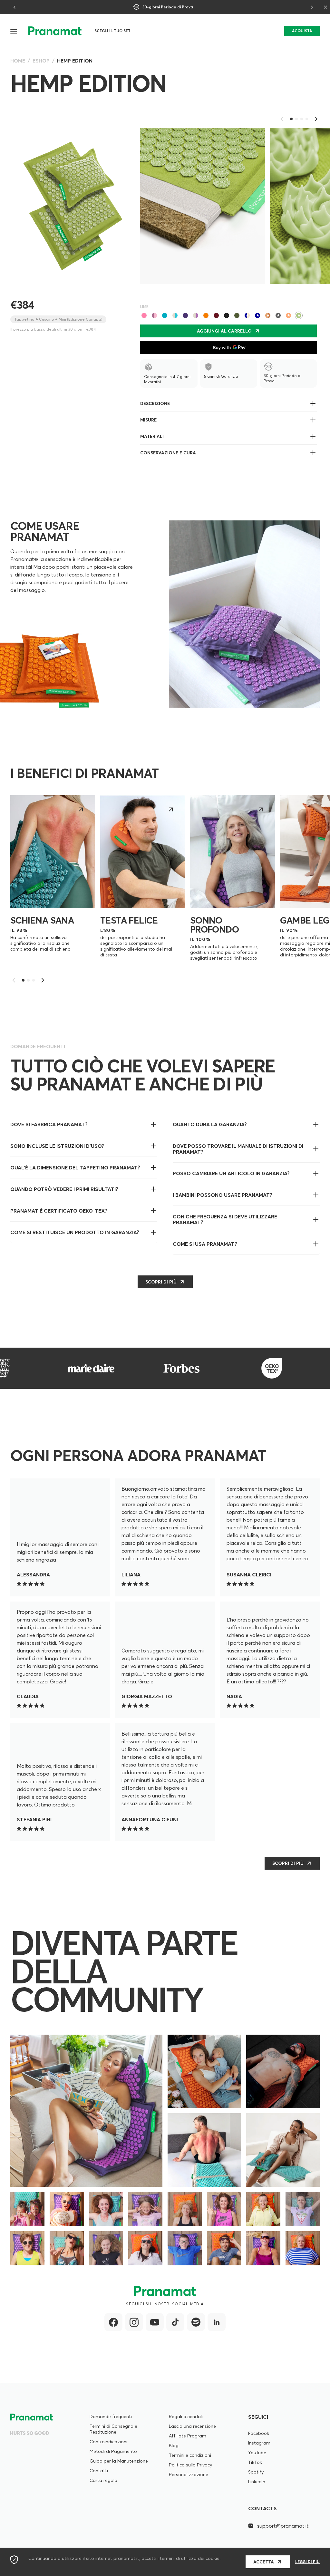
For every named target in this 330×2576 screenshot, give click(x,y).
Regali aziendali (186, 2416)
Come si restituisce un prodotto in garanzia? (75, 1232)
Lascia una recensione (192, 2426)
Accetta (264, 2562)
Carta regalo (103, 2480)
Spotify (256, 2472)
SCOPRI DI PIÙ (161, 1282)
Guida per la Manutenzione (119, 2461)
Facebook (259, 2433)
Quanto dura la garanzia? (210, 1124)
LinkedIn (257, 2482)
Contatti (99, 2471)
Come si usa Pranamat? (205, 1244)
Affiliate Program (188, 2436)
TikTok (255, 2462)
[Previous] (15, 7)
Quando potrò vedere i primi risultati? (64, 1189)
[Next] (311, 7)
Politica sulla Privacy (190, 2465)
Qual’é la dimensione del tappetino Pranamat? (75, 1167)
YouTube (257, 2453)
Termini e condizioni (190, 2455)
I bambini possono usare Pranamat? (223, 1195)
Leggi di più (307, 2562)
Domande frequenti (111, 2416)
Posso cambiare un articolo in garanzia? (231, 1173)
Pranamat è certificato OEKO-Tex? (59, 1211)
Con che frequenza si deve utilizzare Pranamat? (225, 1219)
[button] (14, 31)
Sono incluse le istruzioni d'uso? (57, 1146)
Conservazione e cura (168, 453)
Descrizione (155, 403)
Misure (148, 420)
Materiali (152, 436)
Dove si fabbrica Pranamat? (49, 1124)
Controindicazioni (108, 2442)
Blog (174, 2445)
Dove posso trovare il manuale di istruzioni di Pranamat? (238, 1149)
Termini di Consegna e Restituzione (113, 2429)
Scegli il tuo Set (112, 31)
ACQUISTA (302, 31)
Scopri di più (288, 1863)
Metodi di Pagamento (113, 2451)
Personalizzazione (189, 2474)
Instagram (259, 2443)
